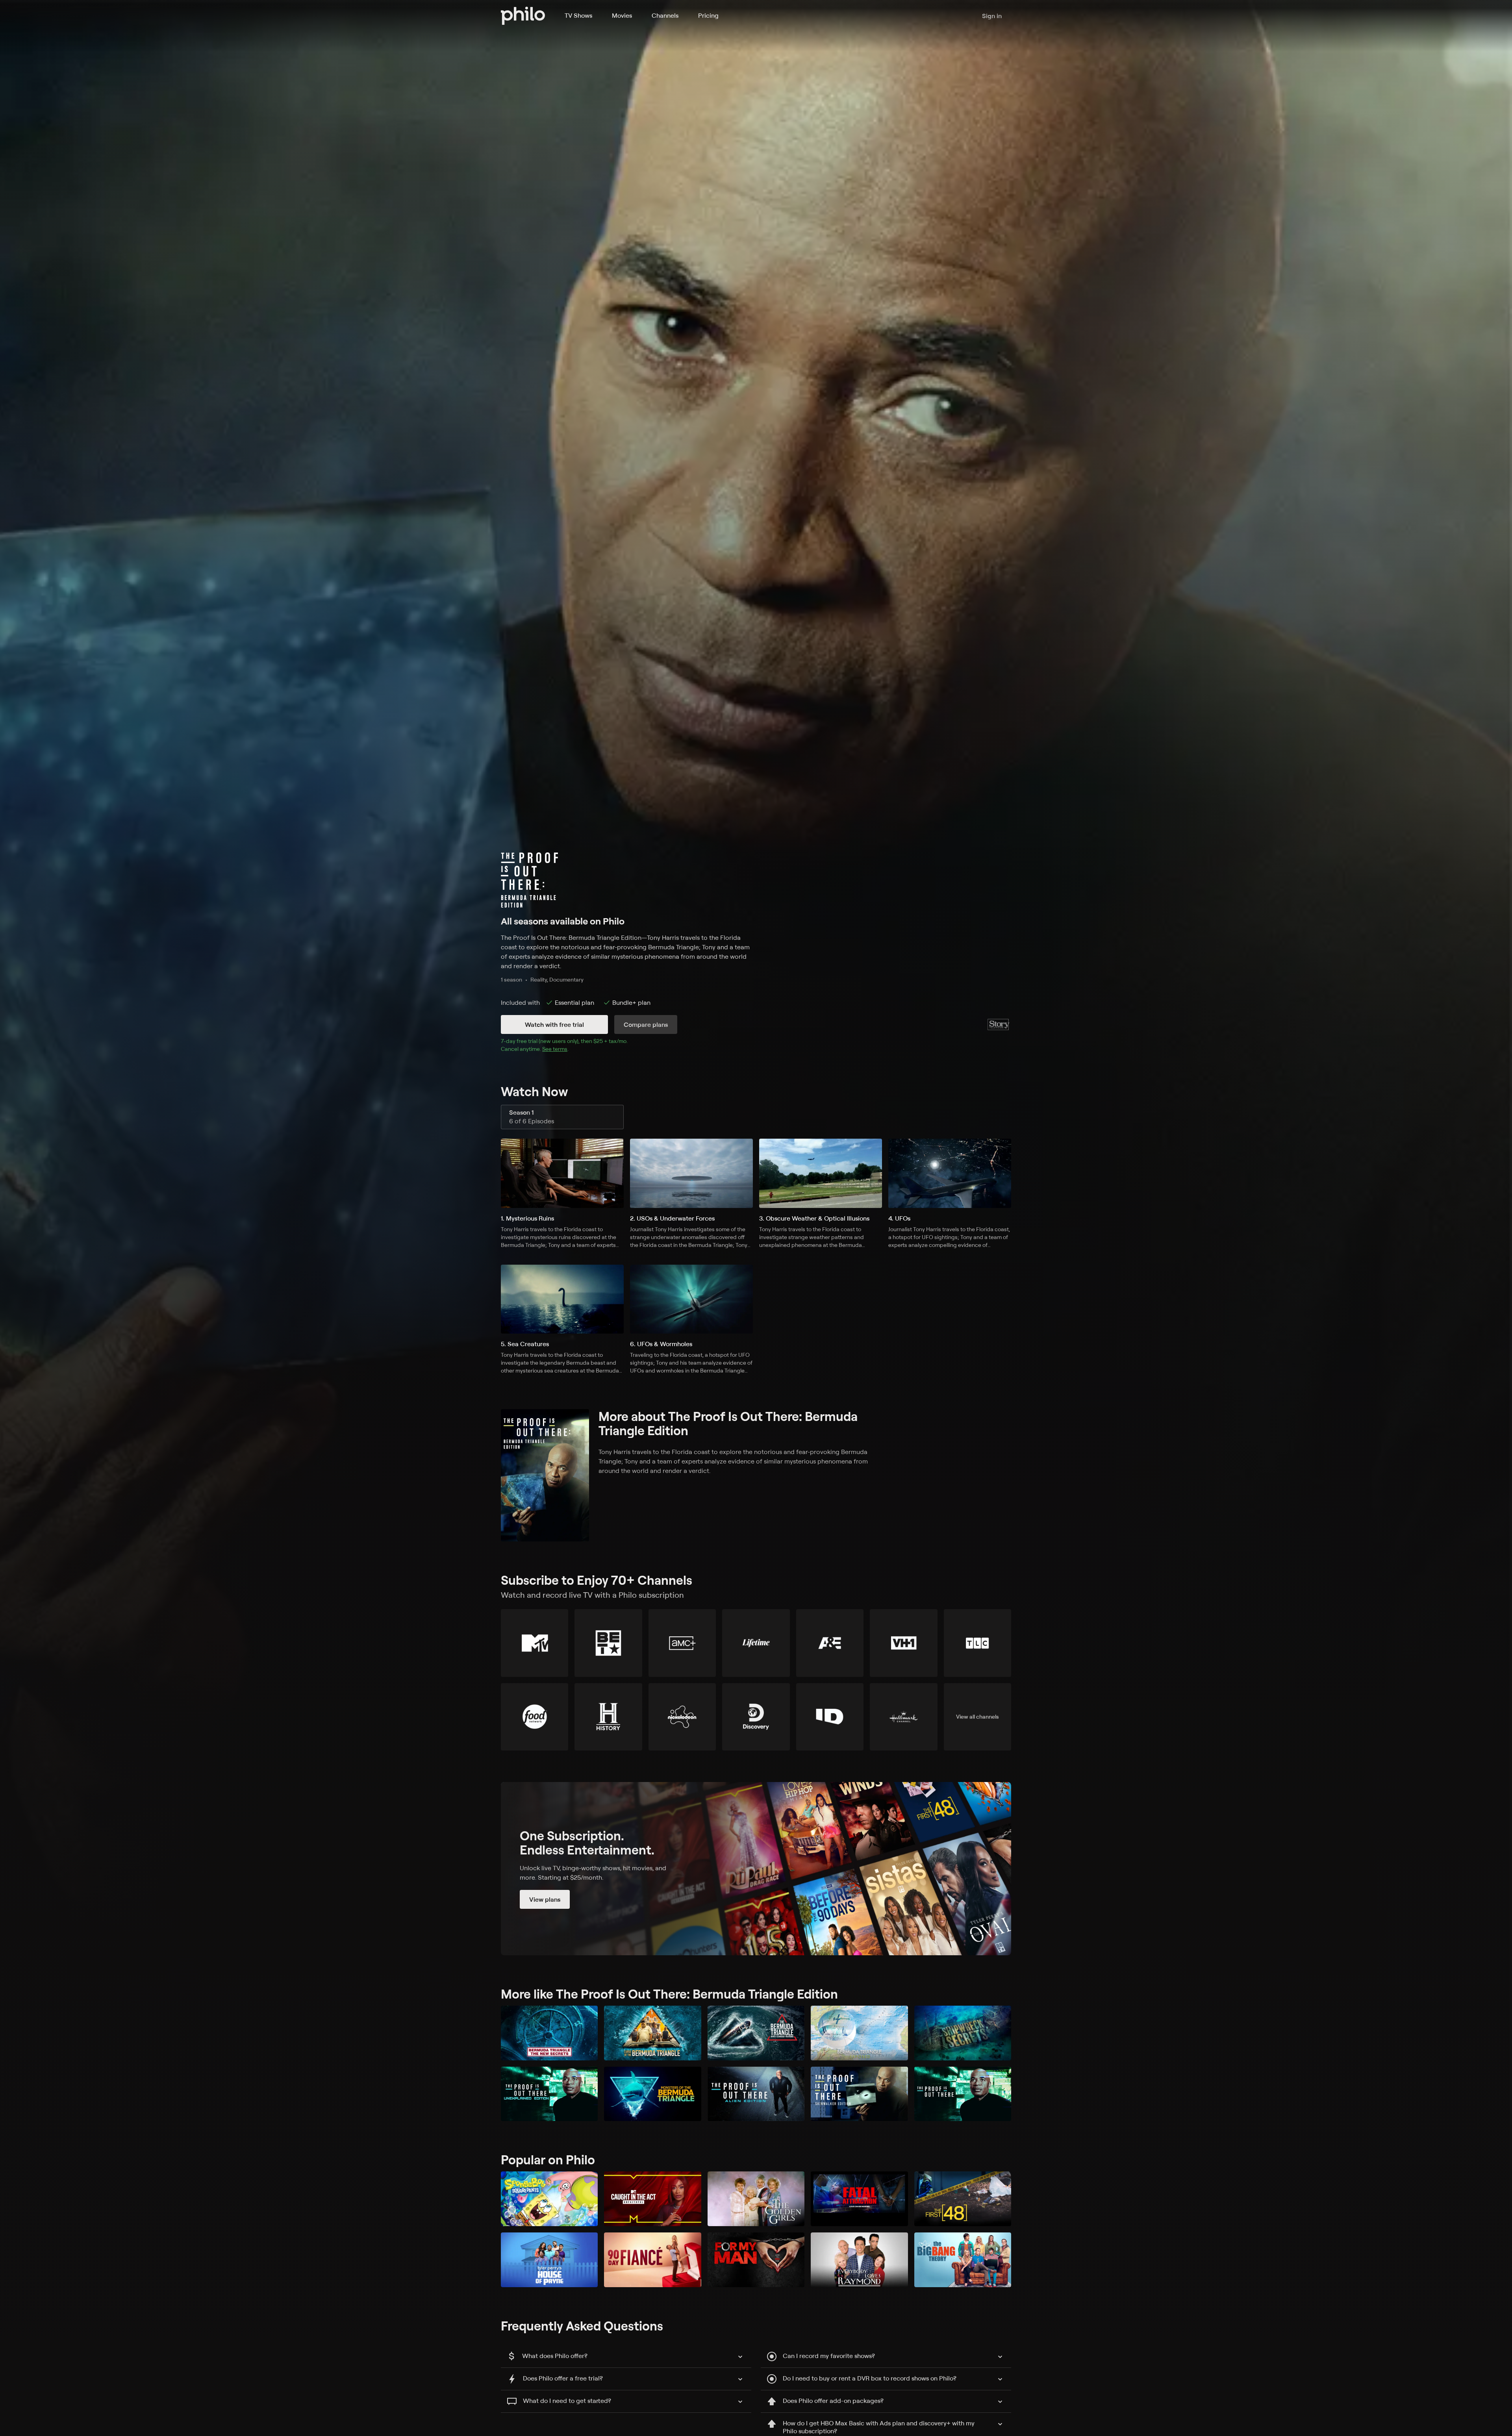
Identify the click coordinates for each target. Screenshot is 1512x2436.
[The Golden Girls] (756, 2199)
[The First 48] (963, 2199)
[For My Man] (756, 2260)
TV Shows (578, 15)
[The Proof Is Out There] (963, 2094)
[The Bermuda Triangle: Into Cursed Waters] (756, 2033)
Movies (622, 15)
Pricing (708, 15)
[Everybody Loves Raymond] (859, 2260)
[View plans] (756, 1869)
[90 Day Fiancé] (652, 2260)
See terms (555, 1049)
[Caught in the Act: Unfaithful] (652, 2199)
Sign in (992, 16)
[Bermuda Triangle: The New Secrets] (549, 2033)
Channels (665, 15)
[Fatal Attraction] (859, 2199)
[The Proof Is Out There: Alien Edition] (756, 2094)
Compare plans (646, 1024)
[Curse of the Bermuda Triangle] (652, 2033)
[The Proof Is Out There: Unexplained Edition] (549, 2094)
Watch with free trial (554, 1024)
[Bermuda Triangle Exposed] (859, 2033)
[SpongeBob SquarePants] (549, 2199)
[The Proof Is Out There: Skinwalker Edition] (859, 2094)
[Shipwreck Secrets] (963, 2033)
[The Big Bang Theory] (963, 2260)
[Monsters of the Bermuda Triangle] (652, 2094)
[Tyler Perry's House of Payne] (549, 2260)
